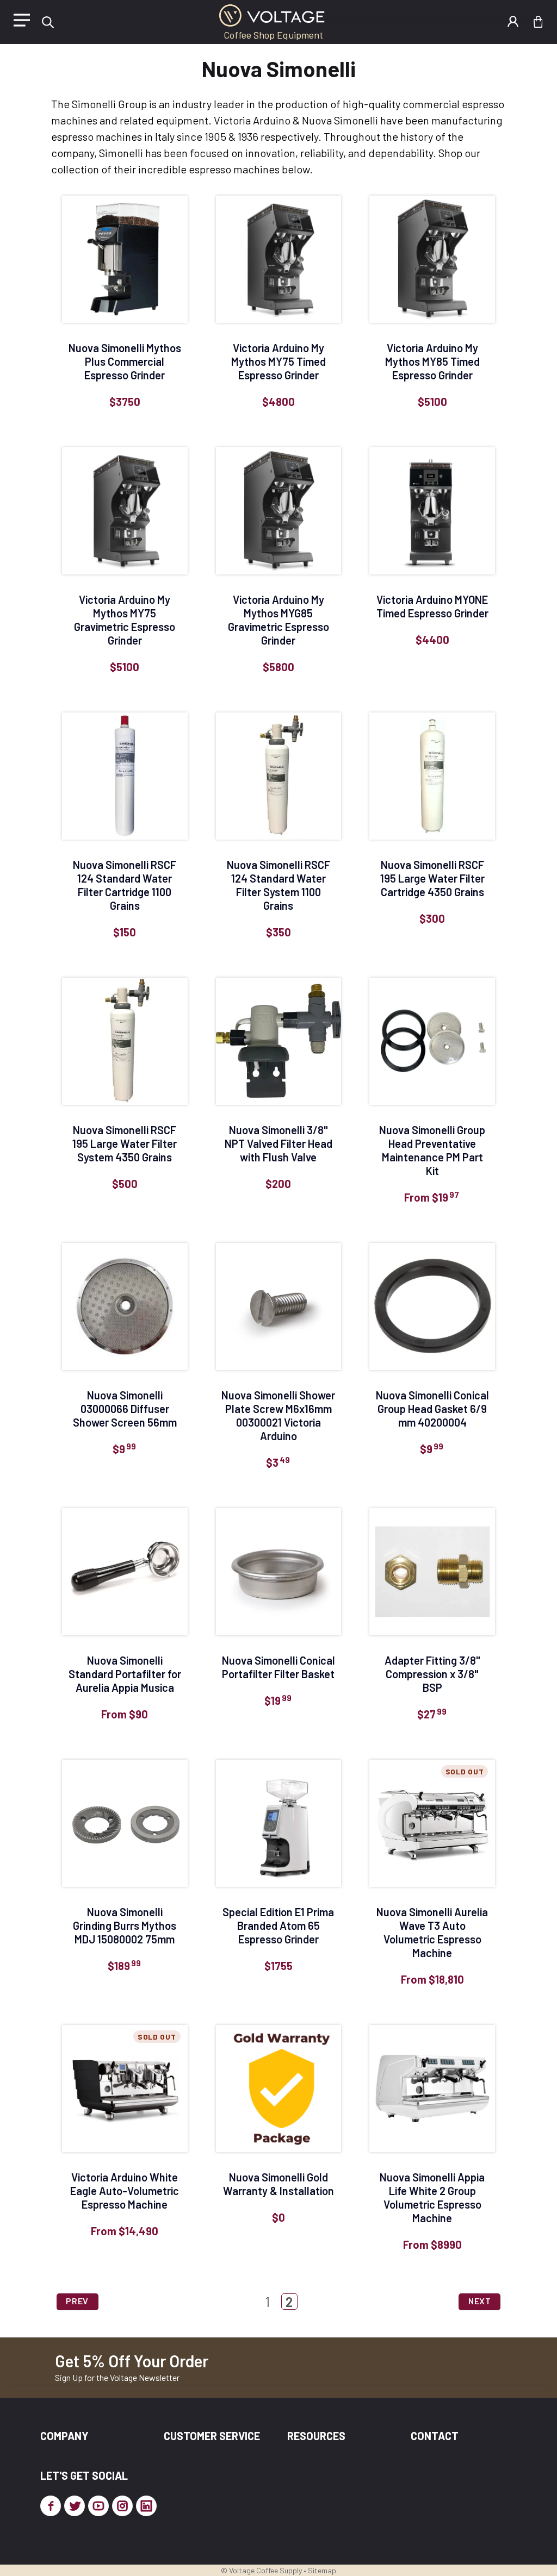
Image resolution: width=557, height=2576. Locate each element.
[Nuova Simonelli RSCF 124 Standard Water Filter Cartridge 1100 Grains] (125, 776)
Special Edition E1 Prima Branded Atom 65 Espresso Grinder (278, 1925)
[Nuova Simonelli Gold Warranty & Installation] (279, 2089)
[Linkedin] (146, 2506)
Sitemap (322, 2570)
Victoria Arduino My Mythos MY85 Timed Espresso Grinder (432, 361)
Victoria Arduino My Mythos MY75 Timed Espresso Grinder (278, 361)
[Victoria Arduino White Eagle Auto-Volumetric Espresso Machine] (125, 2089)
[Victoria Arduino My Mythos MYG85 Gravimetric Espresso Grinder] (279, 511)
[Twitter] (75, 2506)
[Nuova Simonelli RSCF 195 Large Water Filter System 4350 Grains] (125, 1041)
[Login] (513, 22)
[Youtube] (98, 2506)
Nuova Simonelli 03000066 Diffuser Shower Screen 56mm (125, 1409)
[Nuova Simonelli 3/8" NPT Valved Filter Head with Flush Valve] (279, 1041)
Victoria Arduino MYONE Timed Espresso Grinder (432, 606)
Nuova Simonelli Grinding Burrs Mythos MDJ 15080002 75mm (125, 1925)
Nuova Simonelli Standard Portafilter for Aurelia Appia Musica (125, 1674)
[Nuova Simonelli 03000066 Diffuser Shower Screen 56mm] (125, 1306)
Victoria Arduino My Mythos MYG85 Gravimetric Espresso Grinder (278, 620)
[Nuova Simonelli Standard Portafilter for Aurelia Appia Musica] (125, 1572)
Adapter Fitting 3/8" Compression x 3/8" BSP (432, 1674)
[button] (48, 22)
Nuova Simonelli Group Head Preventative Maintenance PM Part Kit (432, 1150)
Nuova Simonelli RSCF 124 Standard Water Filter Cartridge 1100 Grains (125, 885)
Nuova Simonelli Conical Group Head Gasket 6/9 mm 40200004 (432, 1409)
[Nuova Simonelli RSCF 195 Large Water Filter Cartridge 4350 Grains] (432, 776)
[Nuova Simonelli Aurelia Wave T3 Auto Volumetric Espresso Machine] (432, 1823)
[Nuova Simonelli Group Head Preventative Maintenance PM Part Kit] (432, 1041)
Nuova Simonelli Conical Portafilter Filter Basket (278, 1667)
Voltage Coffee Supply (265, 2570)
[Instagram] (122, 2506)
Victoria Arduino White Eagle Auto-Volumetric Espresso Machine (125, 2191)
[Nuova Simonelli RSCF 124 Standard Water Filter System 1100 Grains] (279, 776)
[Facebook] (51, 2506)
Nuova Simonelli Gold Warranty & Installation (278, 2184)
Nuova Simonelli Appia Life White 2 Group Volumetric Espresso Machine (432, 2197)
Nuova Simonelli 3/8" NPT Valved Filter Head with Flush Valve (278, 1143)
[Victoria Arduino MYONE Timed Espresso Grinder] (432, 511)
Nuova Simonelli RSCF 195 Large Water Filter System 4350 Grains (125, 1143)
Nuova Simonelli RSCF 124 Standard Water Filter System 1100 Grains (278, 885)
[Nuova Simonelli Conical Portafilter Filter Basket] (279, 1572)
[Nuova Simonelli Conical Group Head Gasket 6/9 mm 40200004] (432, 1306)
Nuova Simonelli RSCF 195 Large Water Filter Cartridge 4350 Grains (432, 878)
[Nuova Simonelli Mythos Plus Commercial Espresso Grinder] (125, 259)
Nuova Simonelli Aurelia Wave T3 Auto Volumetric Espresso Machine (432, 1932)
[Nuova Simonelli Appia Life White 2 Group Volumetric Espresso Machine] (432, 2089)
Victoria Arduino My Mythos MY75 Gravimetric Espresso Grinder (125, 620)
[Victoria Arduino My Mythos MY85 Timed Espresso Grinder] (432, 259)
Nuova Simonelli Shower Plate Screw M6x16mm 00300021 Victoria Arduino (278, 1415)
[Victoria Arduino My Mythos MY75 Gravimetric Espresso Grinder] (125, 511)
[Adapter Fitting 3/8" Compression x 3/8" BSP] (432, 1572)
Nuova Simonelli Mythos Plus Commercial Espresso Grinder (125, 361)
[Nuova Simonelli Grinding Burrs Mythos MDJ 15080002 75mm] (125, 1823)
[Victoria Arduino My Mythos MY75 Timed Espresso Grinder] (279, 259)
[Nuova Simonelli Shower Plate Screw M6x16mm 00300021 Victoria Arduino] (279, 1306)
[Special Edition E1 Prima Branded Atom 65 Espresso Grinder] (279, 1823)
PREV (77, 2301)
